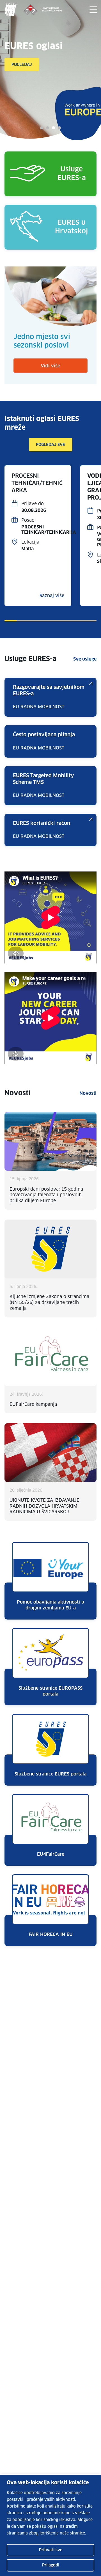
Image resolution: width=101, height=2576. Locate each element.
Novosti (88, 1093)
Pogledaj (22, 65)
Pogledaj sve (50, 445)
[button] (42, 128)
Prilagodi (51, 2565)
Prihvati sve (51, 2550)
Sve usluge (85, 659)
